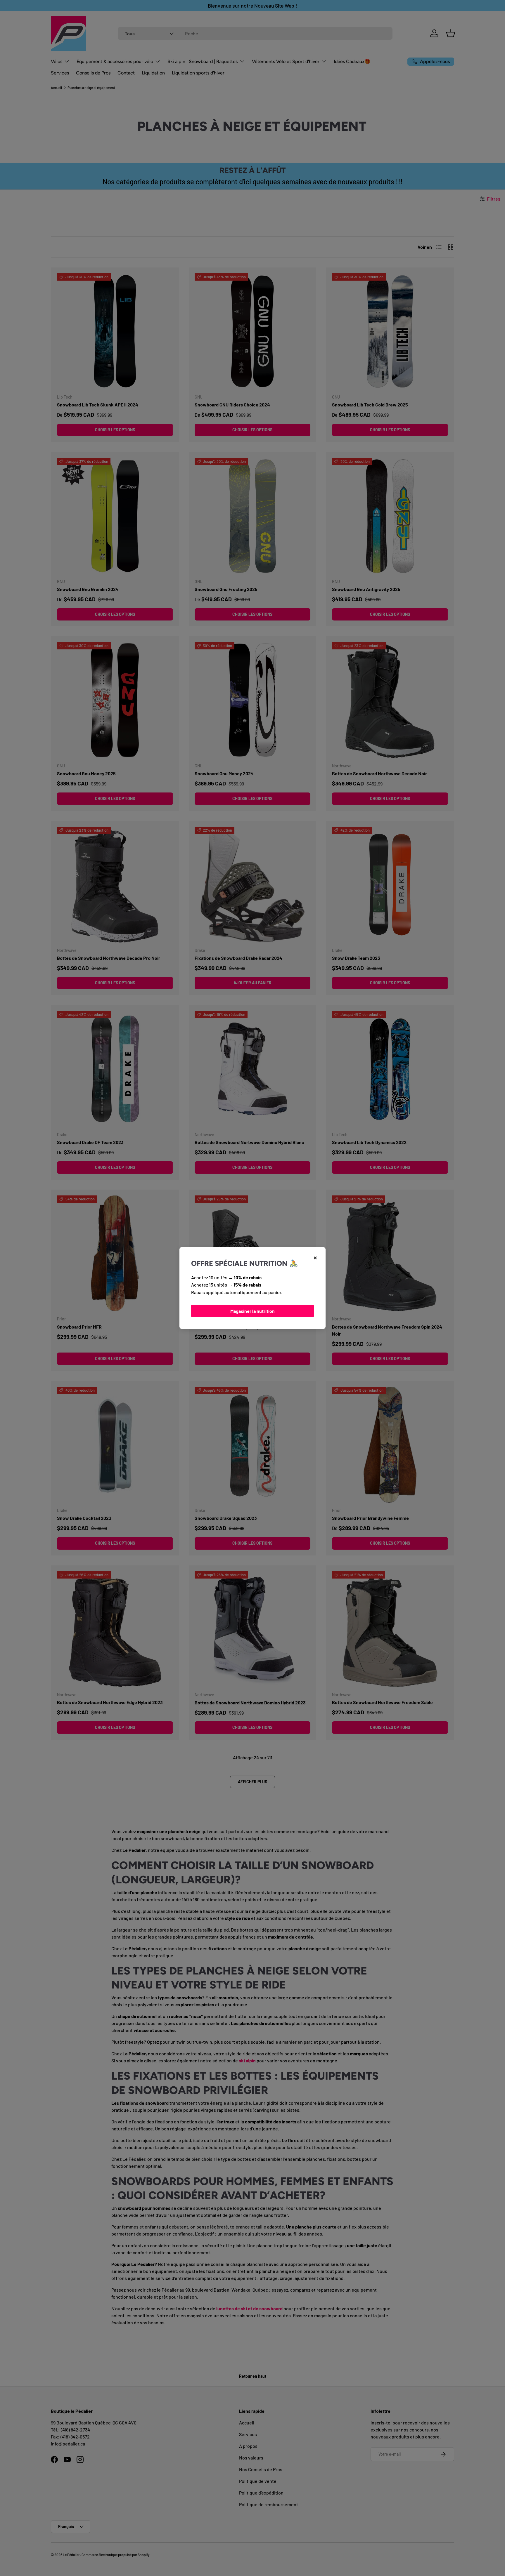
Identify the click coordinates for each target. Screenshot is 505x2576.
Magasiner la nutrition (252, 1311)
